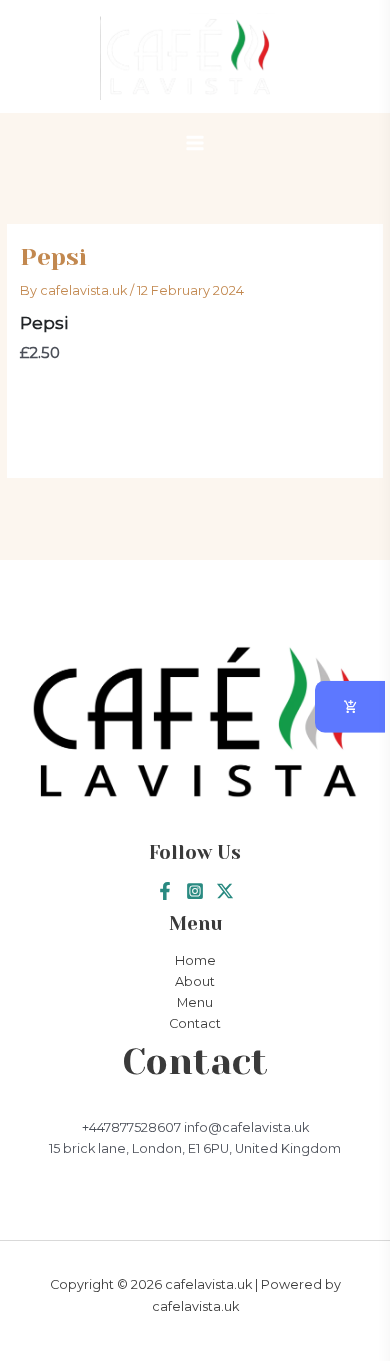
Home (195, 960)
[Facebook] (165, 891)
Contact (195, 1023)
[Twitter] (225, 891)
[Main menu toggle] (195, 143)
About (195, 981)
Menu (195, 1002)
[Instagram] (195, 891)
